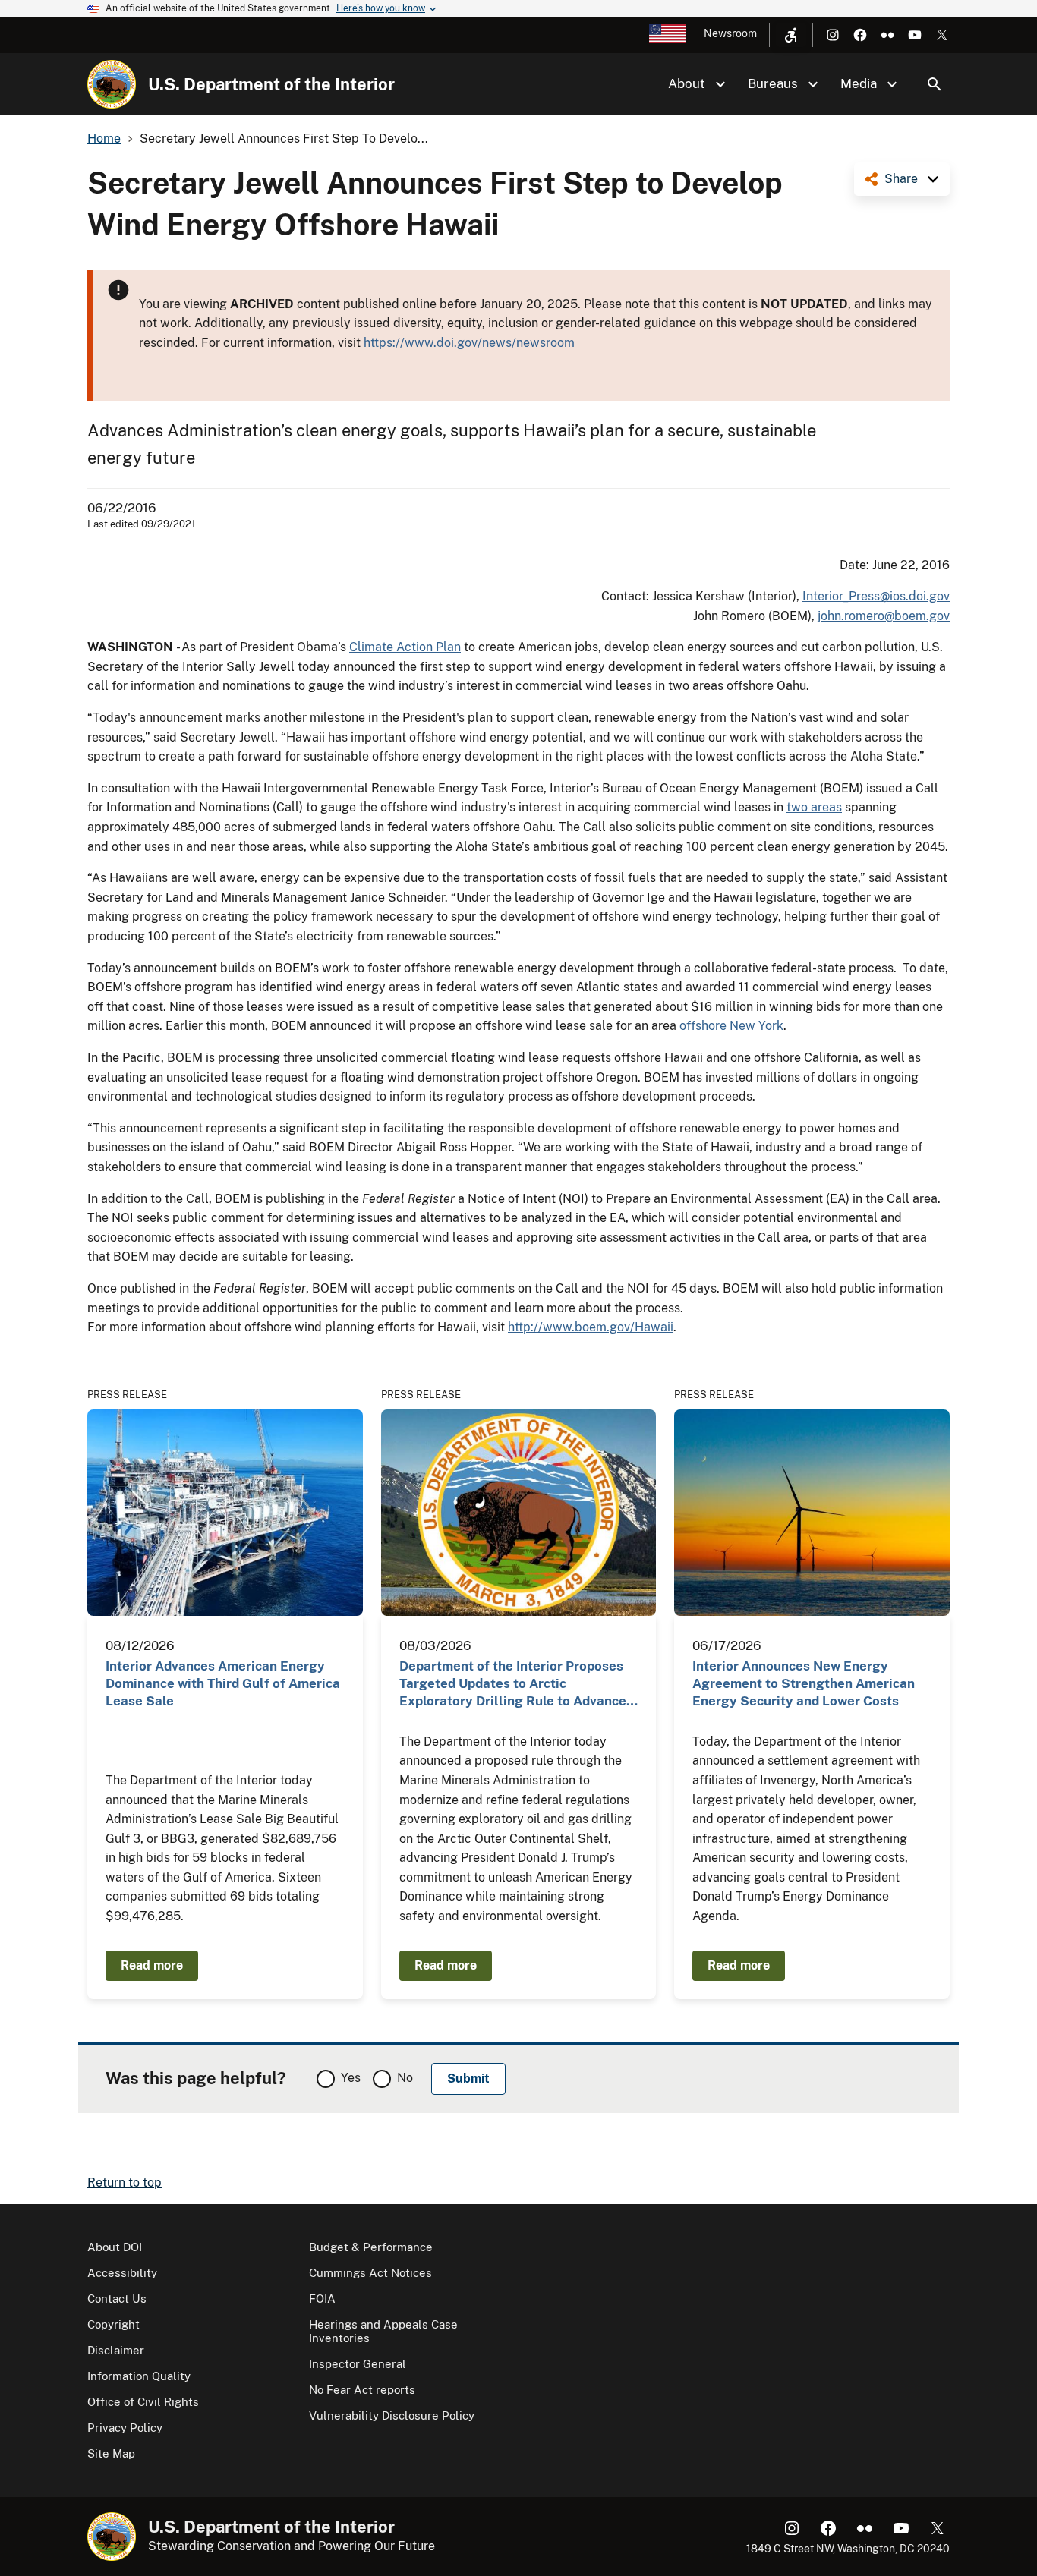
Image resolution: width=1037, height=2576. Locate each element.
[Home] (112, 84)
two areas (814, 807)
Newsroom (730, 33)
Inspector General (358, 2364)
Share (901, 179)
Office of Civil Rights (143, 2402)
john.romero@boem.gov (884, 616)
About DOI (115, 2247)
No (405, 2078)
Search (935, 84)
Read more (152, 1965)
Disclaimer (116, 2350)
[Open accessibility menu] (791, 35)
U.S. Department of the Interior (271, 84)
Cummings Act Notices (370, 2273)
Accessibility (122, 2273)
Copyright (113, 2324)
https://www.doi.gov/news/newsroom (469, 343)
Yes (351, 2078)
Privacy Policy (125, 2428)
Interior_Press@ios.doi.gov (876, 596)
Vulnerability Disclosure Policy (392, 2415)
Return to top (125, 2182)
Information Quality (139, 2376)
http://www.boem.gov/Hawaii (591, 1327)
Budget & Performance (371, 2247)
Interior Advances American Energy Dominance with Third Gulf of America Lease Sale (223, 1684)
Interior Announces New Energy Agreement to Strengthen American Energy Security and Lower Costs (804, 1684)
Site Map (111, 2453)
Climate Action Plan (405, 647)
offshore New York (731, 1026)
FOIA (322, 2299)
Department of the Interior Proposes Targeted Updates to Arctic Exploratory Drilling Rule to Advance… (518, 1684)
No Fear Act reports (362, 2390)
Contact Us (117, 2299)
